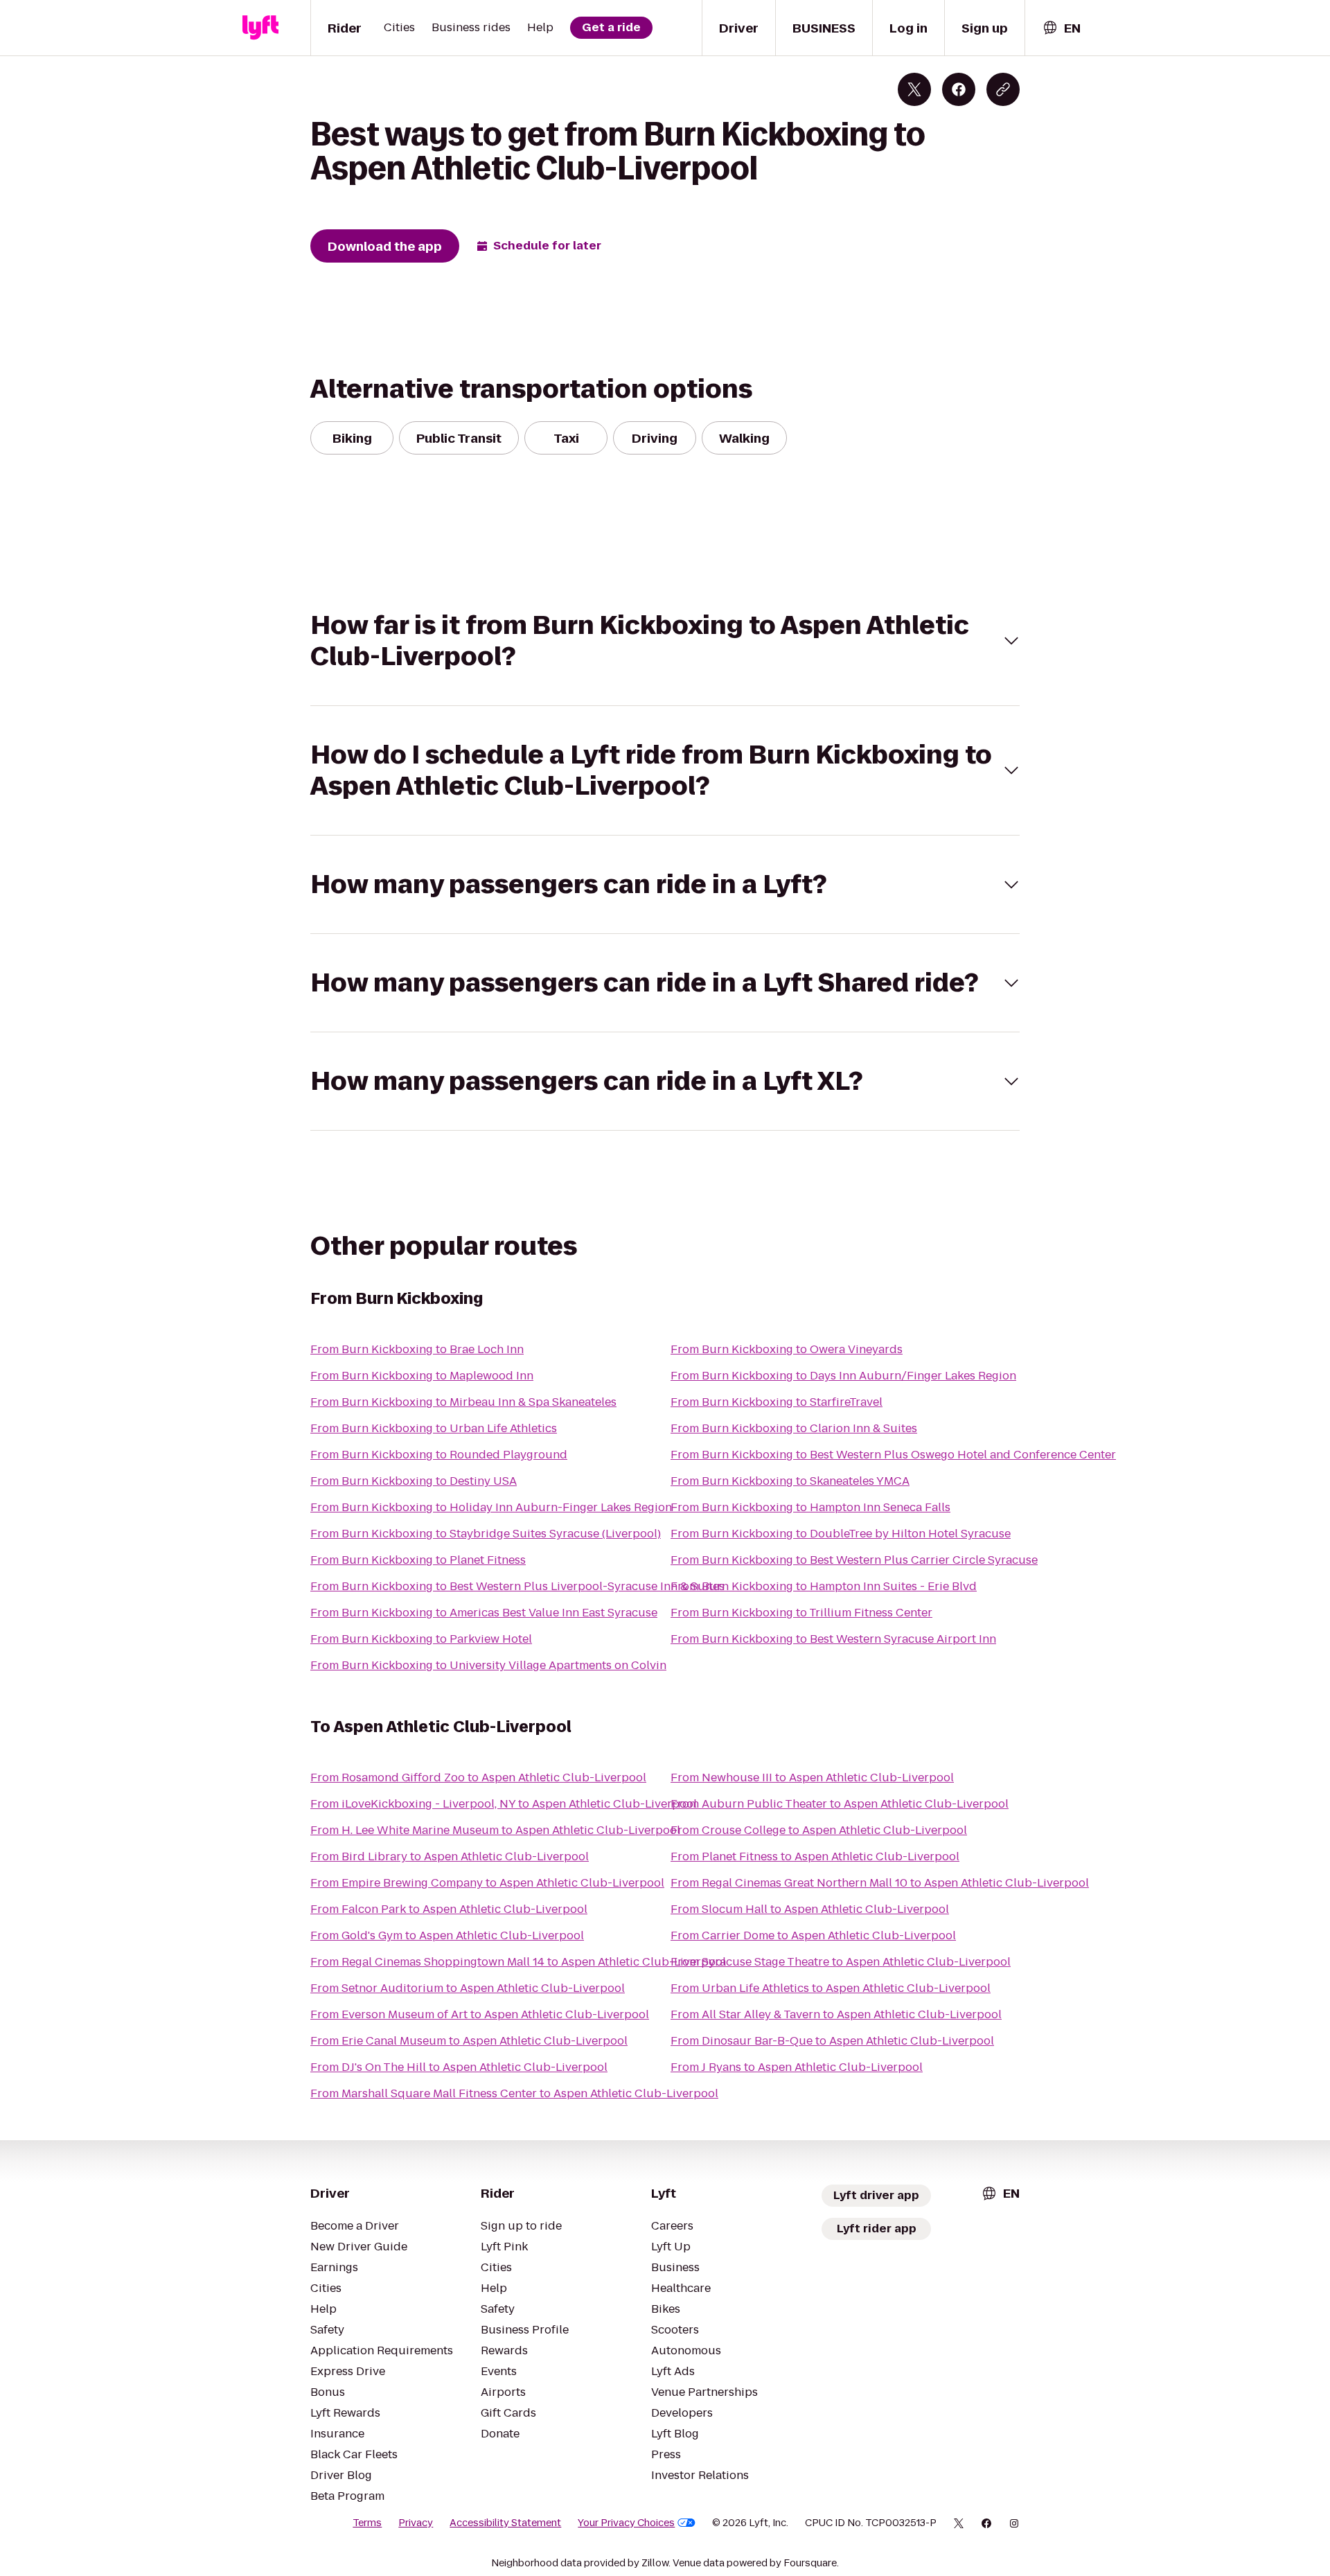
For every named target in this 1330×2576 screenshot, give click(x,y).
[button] (665, 641)
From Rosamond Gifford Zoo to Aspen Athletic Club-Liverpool (478, 1777)
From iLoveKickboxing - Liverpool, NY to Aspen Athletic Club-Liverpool (504, 1804)
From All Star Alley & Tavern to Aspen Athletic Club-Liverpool (836, 2014)
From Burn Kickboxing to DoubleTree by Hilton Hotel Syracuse (841, 1534)
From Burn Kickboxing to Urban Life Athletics (434, 1428)
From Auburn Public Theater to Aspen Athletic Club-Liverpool (840, 1804)
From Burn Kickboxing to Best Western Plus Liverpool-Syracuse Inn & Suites (517, 1586)
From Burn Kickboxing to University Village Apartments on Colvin (488, 1665)
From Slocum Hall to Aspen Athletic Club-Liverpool (810, 1909)
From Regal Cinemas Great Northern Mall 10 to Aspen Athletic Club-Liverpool (880, 1883)
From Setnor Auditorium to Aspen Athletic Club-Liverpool (468, 1988)
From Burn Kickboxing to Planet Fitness (418, 1560)
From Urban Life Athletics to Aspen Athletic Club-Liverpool (831, 1988)
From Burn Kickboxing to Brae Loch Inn (417, 1349)
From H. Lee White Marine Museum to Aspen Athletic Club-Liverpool (495, 1830)
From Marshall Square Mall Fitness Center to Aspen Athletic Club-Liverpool (514, 2093)
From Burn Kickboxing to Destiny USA (414, 1481)
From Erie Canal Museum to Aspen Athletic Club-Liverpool (469, 2041)
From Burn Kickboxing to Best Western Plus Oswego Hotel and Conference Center (893, 1455)
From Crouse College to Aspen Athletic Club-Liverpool (819, 1830)
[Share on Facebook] (959, 89)
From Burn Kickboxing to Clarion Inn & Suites (794, 1428)
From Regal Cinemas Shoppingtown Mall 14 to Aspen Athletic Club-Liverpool (518, 1962)
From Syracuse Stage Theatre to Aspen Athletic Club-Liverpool (841, 1962)
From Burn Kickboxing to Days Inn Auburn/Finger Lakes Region (843, 1376)
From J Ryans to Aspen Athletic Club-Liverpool (797, 2067)
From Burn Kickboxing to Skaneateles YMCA (790, 1481)
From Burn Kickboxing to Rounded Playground (439, 1455)
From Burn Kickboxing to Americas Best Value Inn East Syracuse (484, 1613)
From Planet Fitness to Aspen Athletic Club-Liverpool (815, 1856)
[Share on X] (914, 89)
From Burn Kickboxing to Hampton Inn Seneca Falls (810, 1507)
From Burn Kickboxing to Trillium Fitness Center (801, 1613)
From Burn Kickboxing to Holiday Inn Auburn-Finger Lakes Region (491, 1507)
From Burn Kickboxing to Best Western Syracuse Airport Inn (833, 1639)
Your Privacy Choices (626, 2523)
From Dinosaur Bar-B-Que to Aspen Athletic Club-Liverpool (832, 2041)
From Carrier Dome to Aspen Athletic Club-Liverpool (813, 1935)
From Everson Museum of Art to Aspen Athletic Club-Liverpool (480, 2014)
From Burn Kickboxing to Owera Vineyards (787, 1349)
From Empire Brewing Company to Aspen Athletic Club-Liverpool (487, 1883)
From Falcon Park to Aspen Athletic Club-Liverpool (449, 1909)
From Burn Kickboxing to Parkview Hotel (421, 1639)
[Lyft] (260, 28)
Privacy (416, 2523)
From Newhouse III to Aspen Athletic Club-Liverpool (812, 1777)
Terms (367, 2523)
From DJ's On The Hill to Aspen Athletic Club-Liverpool (459, 2067)
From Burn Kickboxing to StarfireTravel (777, 1402)
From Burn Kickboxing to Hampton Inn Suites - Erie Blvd (824, 1586)
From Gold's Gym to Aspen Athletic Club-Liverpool (447, 1935)
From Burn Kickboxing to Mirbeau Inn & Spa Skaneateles (463, 1402)
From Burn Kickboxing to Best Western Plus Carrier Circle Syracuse (854, 1560)
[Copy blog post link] (1003, 89)
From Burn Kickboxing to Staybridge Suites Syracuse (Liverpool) (486, 1534)
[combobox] (1061, 28)
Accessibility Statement (505, 2523)
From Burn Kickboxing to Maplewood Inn (422, 1376)
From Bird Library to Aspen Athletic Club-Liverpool (450, 1856)
